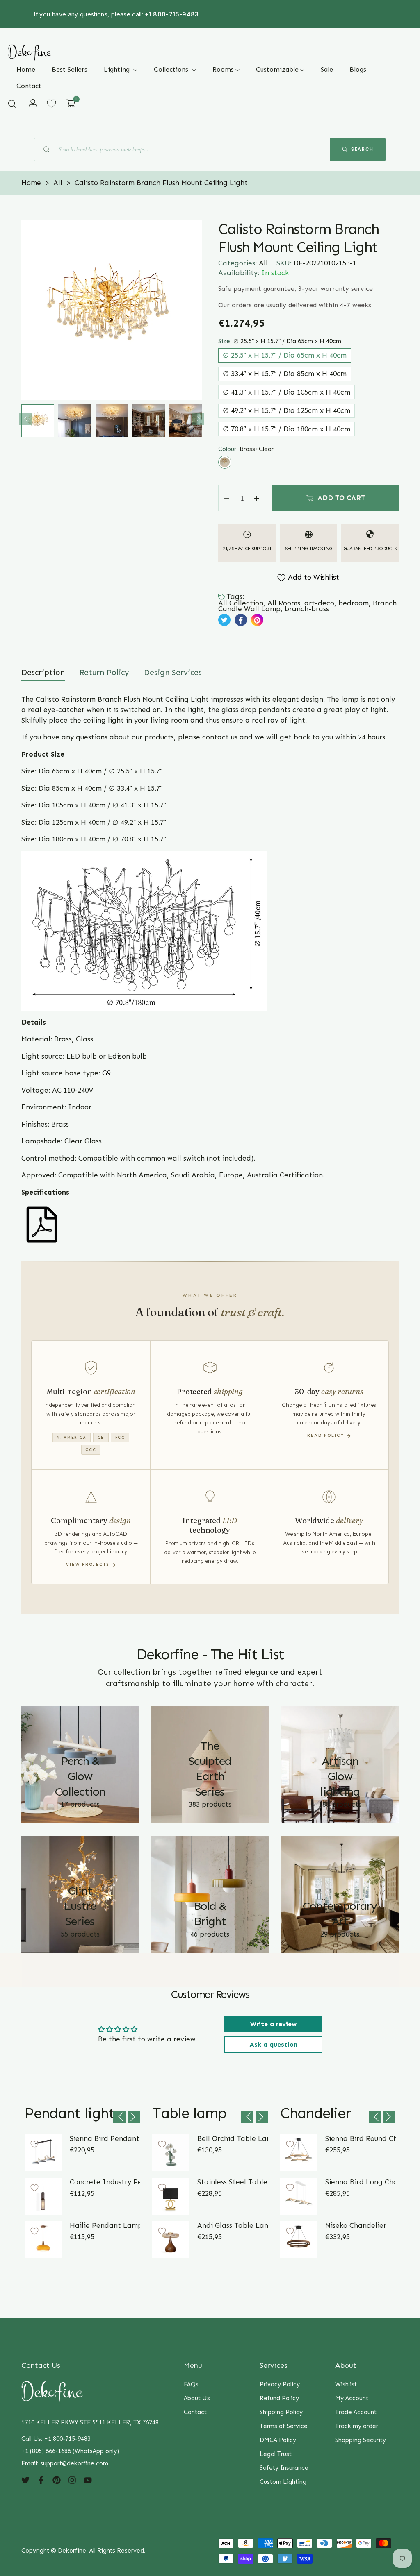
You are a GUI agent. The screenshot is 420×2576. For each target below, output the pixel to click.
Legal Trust (276, 2454)
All (263, 263)
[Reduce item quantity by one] (227, 498)
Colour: (246, 449)
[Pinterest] (57, 2480)
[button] (12, 104)
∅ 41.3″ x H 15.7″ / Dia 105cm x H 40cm (286, 392)
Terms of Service (284, 2426)
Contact (195, 2412)
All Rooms (284, 603)
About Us (197, 2398)
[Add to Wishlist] (34, 2144)
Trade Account (356, 2412)
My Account (352, 2398)
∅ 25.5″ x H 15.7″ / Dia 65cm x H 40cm (285, 355)
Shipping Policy (281, 2412)
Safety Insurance (284, 2468)
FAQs (191, 2384)
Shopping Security (361, 2440)
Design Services (173, 672)
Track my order (357, 2426)
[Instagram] (72, 2480)
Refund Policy (279, 2398)
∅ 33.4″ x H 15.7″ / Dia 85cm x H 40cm (285, 374)
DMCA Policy (278, 2440)
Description (43, 672)
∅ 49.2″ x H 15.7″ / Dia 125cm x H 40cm (286, 410)
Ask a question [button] (273, 2044)
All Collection (241, 603)
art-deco (319, 603)
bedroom (354, 603)
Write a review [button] (273, 2024)
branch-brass (307, 609)
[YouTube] (88, 2480)
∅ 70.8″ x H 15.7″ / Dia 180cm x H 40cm (286, 429)
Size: (280, 341)
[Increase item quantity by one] (257, 498)
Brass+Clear (225, 462)
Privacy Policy (280, 2384)
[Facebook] (41, 2480)
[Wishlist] (51, 103)
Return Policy (104, 672)
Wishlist (346, 2384)
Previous (25, 419)
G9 (106, 1073)
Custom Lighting (283, 2482)
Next (198, 419)
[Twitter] (25, 2480)
